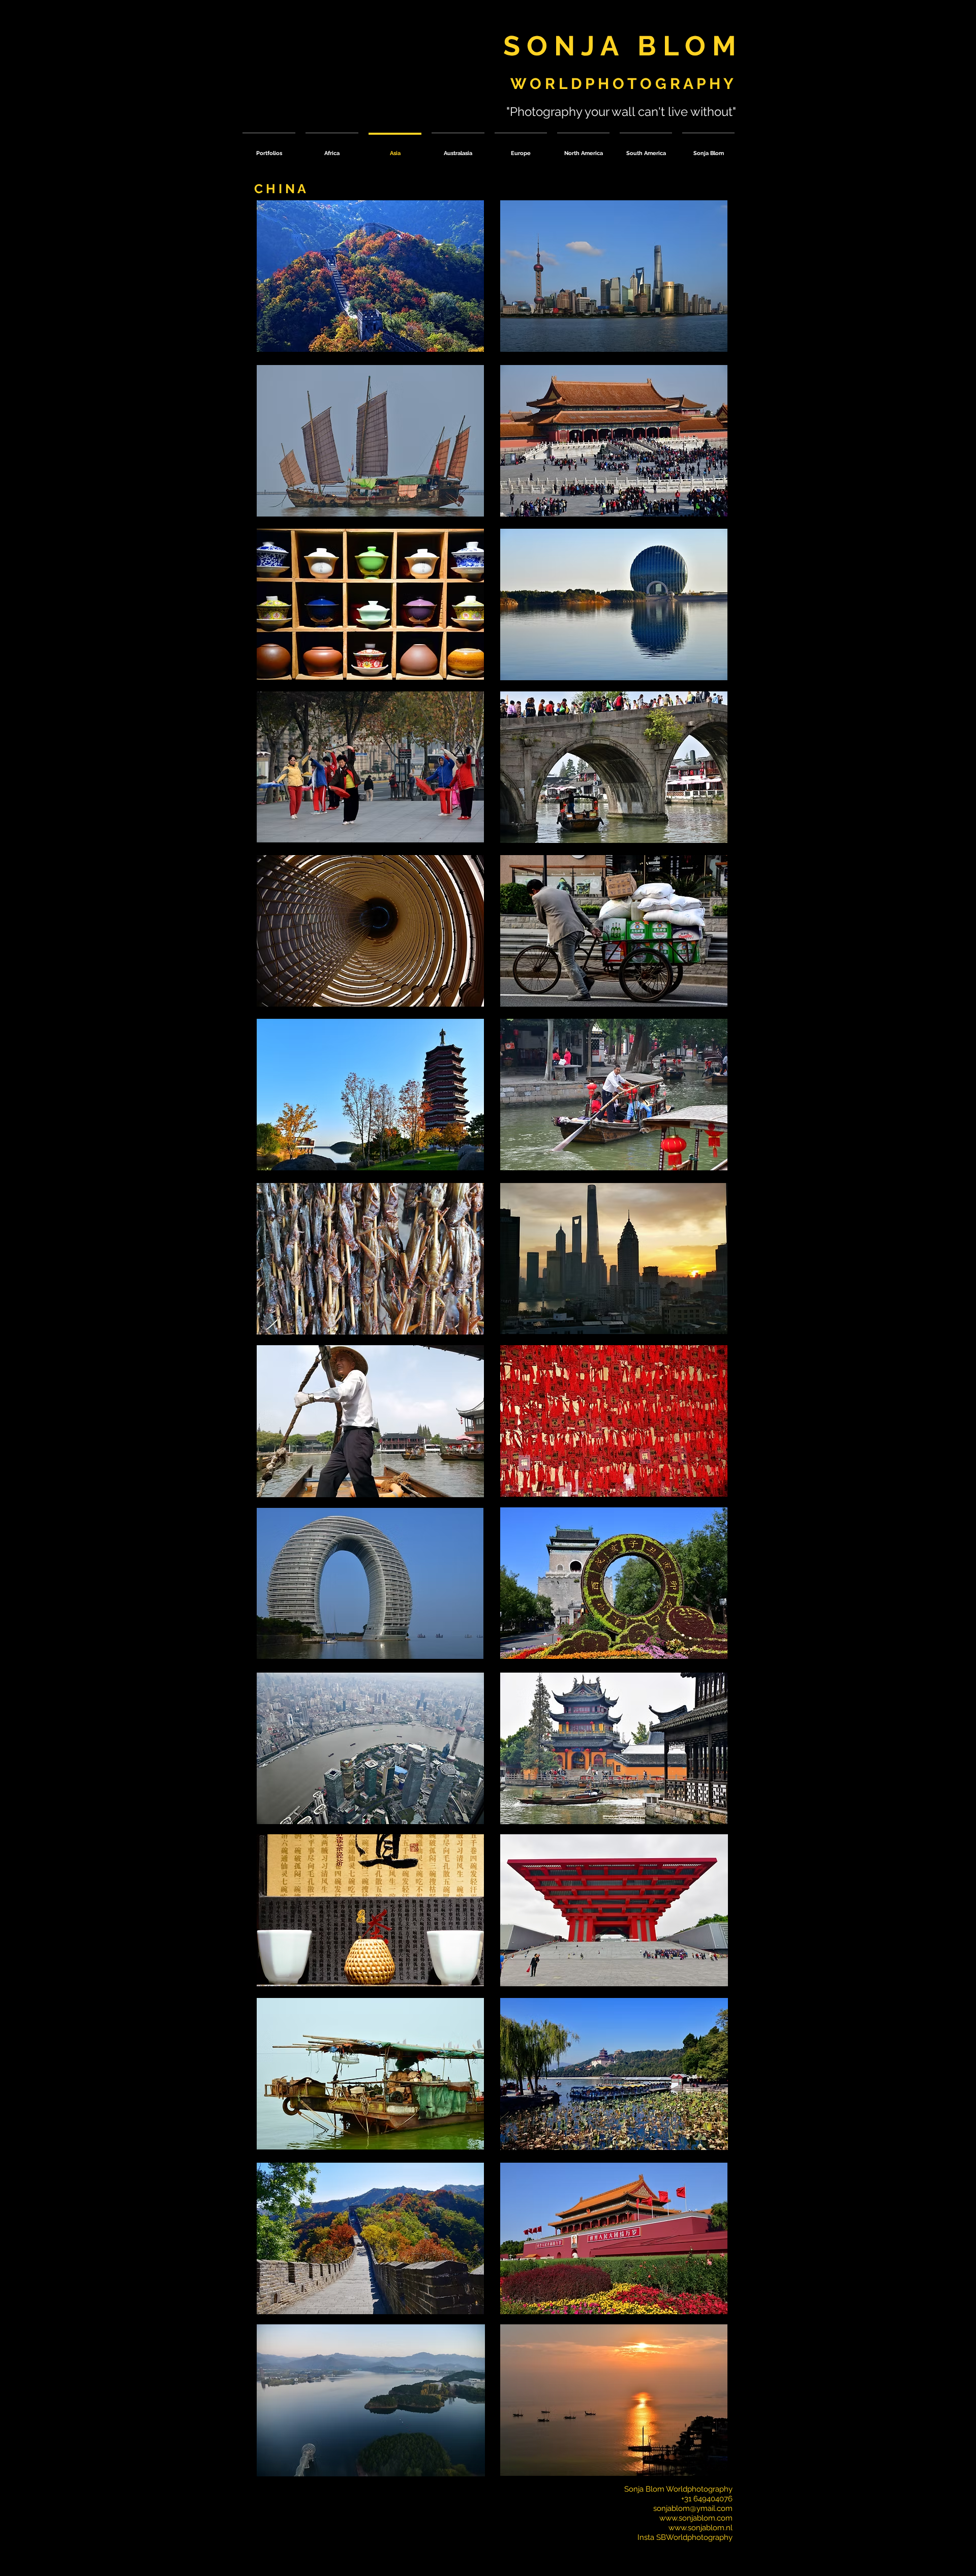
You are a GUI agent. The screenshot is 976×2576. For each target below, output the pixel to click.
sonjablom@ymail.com (693, 2508)
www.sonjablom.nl (700, 2528)
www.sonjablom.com (696, 2518)
